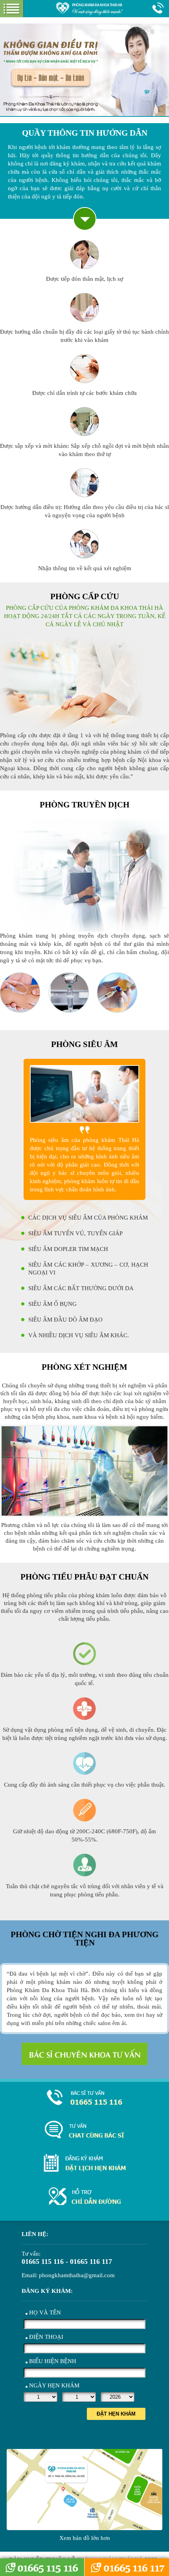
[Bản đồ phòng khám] (84, 2196)
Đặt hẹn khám (116, 2414)
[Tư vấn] (84, 2130)
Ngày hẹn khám (54, 2385)
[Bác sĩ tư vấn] (84, 2054)
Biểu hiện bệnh (53, 2361)
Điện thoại (46, 2337)
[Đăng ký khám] (84, 2163)
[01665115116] (84, 2097)
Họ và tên (45, 2312)
